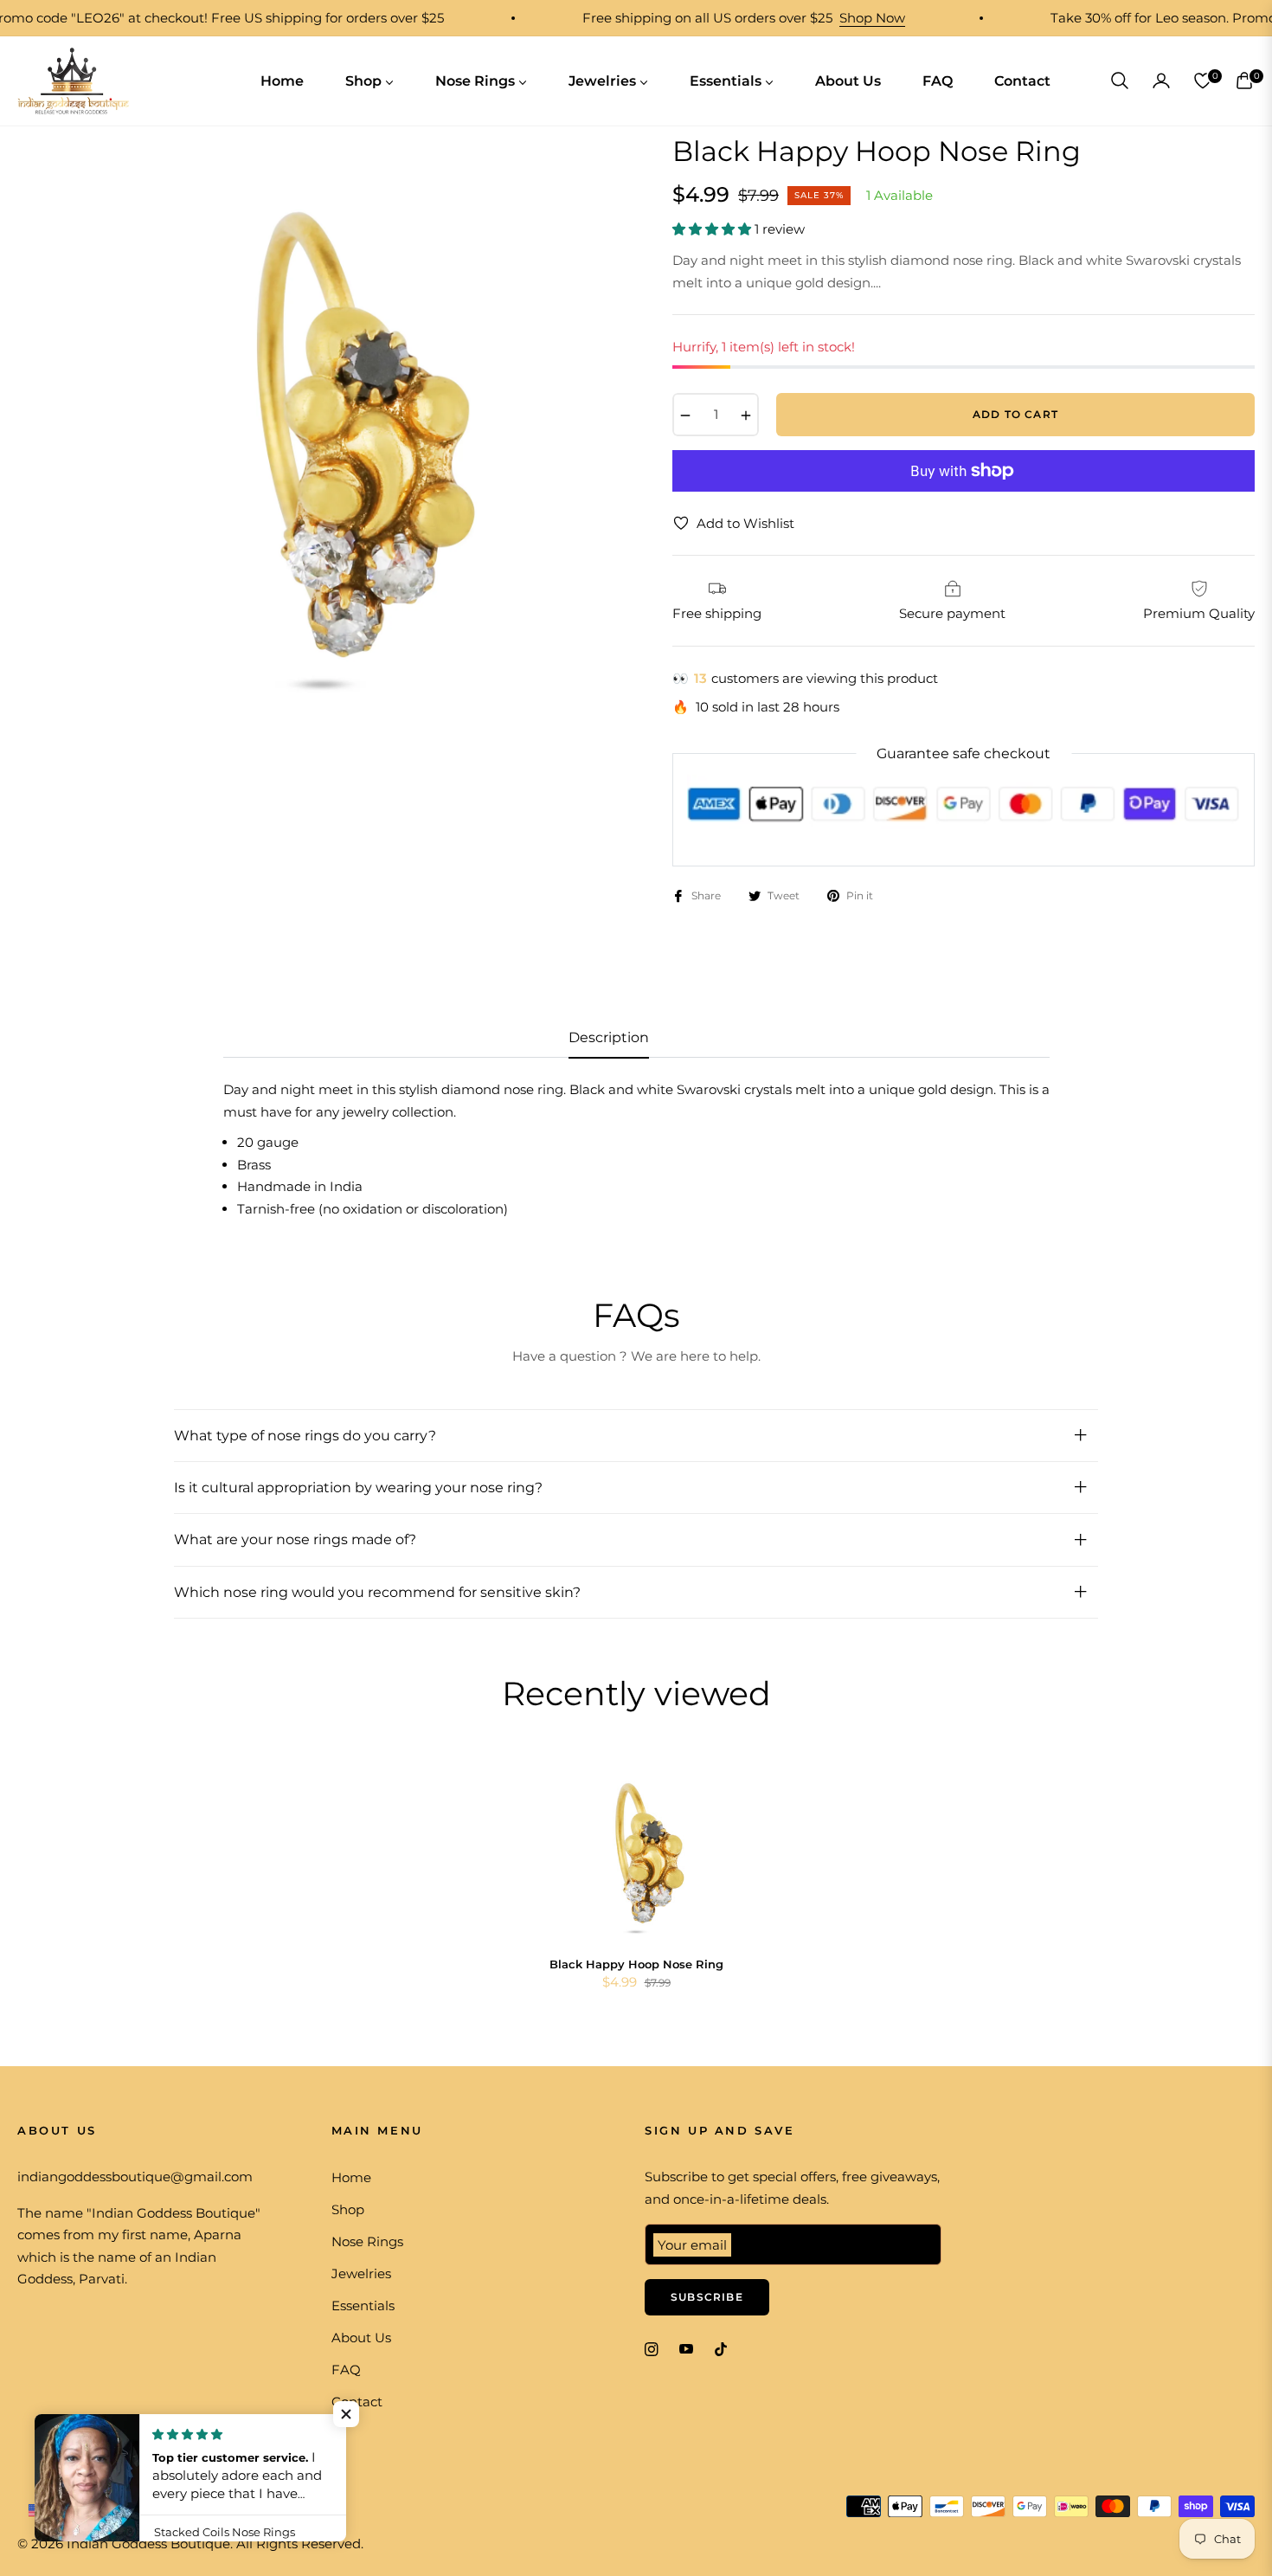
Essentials (363, 2306)
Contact (357, 2402)
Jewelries (361, 2273)
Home (351, 2177)
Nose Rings (367, 2241)
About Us (361, 2338)
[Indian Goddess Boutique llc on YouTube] (686, 2348)
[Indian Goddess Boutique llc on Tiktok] (725, 2348)
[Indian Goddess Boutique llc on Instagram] (652, 2348)
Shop (348, 2209)
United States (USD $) (119, 2509)
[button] (1120, 80)
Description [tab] (609, 1037)
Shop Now (823, 18)
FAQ (346, 2370)
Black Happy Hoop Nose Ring (636, 1964)
